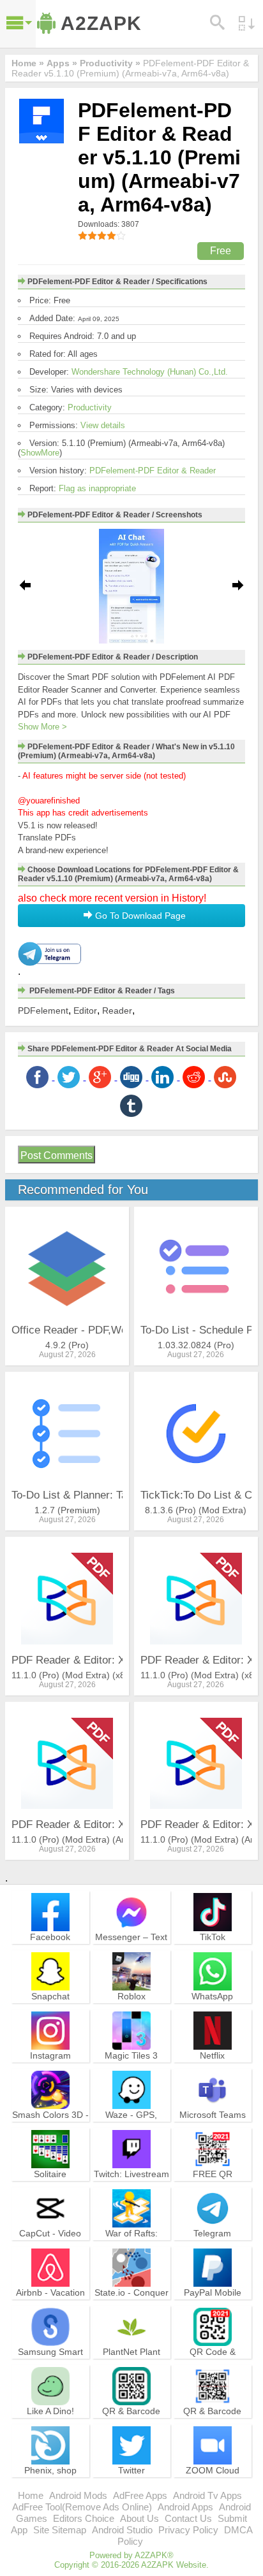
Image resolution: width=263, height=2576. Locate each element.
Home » (28, 63)
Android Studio (122, 2530)
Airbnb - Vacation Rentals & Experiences (50, 2304)
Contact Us (188, 2518)
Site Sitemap (60, 2530)
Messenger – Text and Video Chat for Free (131, 1948)
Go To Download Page (139, 916)
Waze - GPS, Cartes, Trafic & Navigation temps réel (131, 2132)
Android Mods (78, 2495)
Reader (117, 1011)
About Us (139, 2518)
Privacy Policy (188, 2530)
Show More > (42, 727)
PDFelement (43, 1011)
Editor (85, 1011)
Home (31, 2495)
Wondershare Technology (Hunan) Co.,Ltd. (150, 372)
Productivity (90, 407)
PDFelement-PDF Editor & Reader (153, 471)
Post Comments (56, 1155)
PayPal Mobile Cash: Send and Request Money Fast (213, 2310)
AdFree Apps (140, 2495)
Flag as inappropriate (97, 488)
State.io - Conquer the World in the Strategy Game (131, 2304)
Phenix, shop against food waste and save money (50, 2482)
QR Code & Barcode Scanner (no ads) (213, 2363)
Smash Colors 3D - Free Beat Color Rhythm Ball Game (50, 2126)
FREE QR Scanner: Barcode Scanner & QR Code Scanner (213, 2191)
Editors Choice (84, 2518)
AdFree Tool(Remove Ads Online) (82, 2507)
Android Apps (185, 2507)
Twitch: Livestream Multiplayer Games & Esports (131, 2185)
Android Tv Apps (207, 2495)
